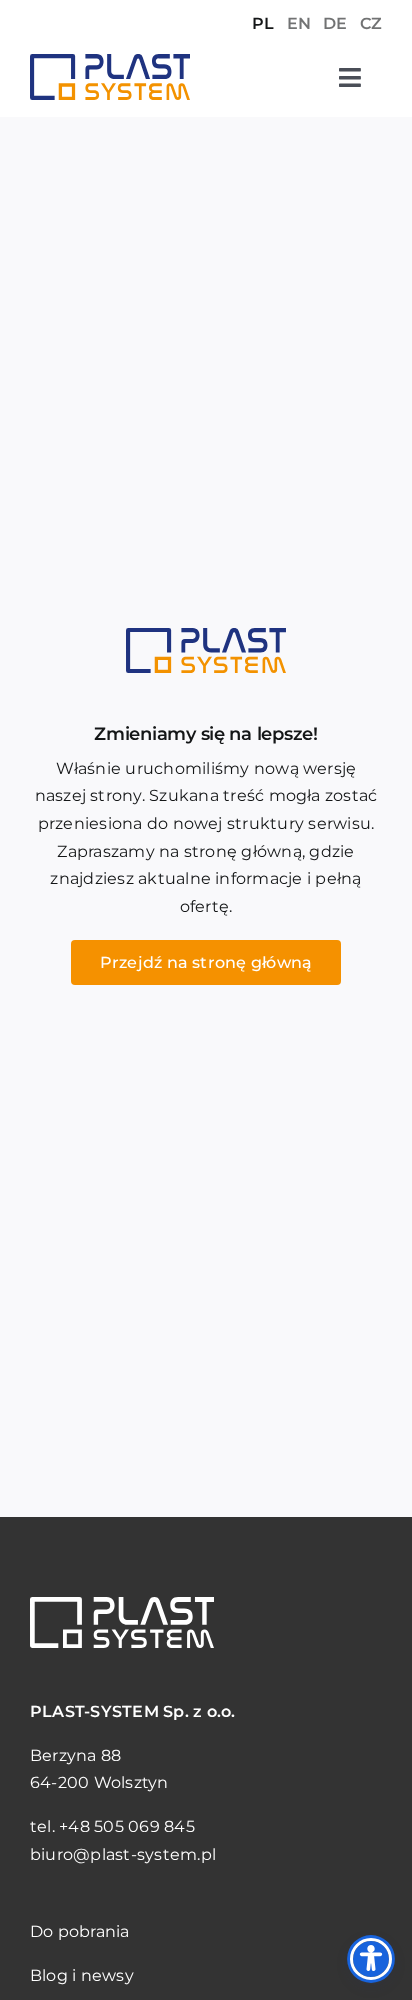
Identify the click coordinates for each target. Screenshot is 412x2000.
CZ (371, 23)
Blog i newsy (82, 1975)
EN (299, 23)
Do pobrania (80, 1931)
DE (335, 23)
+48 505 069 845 (127, 1826)
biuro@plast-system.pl (123, 1854)
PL (263, 23)
